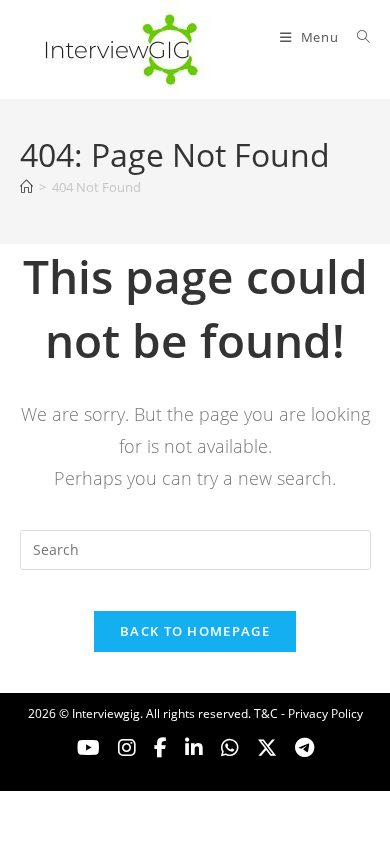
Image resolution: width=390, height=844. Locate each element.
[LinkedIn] (194, 748)
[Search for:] (356, 37)
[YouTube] (88, 748)
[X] (230, 748)
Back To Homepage (195, 631)
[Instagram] (127, 748)
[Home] (26, 187)
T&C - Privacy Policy (308, 713)
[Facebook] (160, 748)
